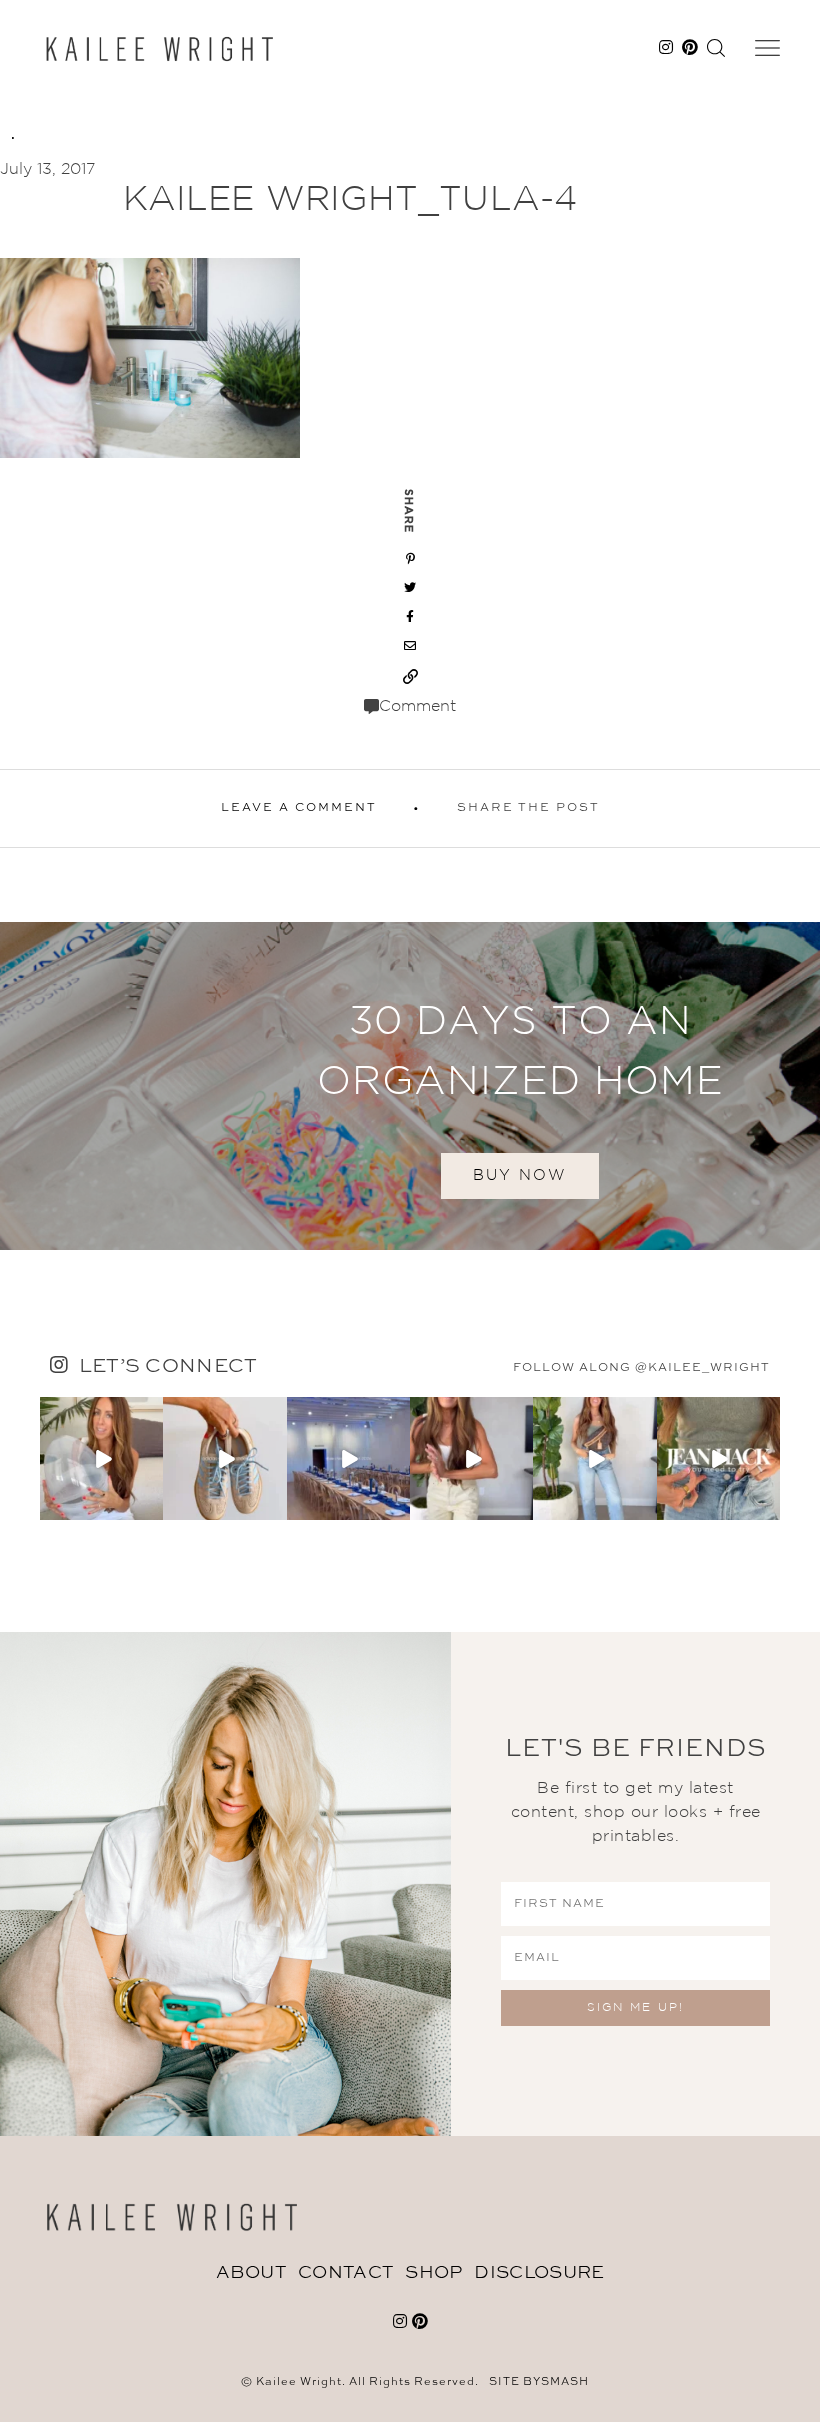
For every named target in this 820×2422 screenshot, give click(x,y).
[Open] (101, 1458)
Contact (345, 2273)
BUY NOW (520, 1175)
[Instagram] (151, 1508)
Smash (565, 2382)
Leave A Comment (299, 808)
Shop (433, 2273)
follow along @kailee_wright (641, 1368)
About (251, 2273)
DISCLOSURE (539, 2273)
